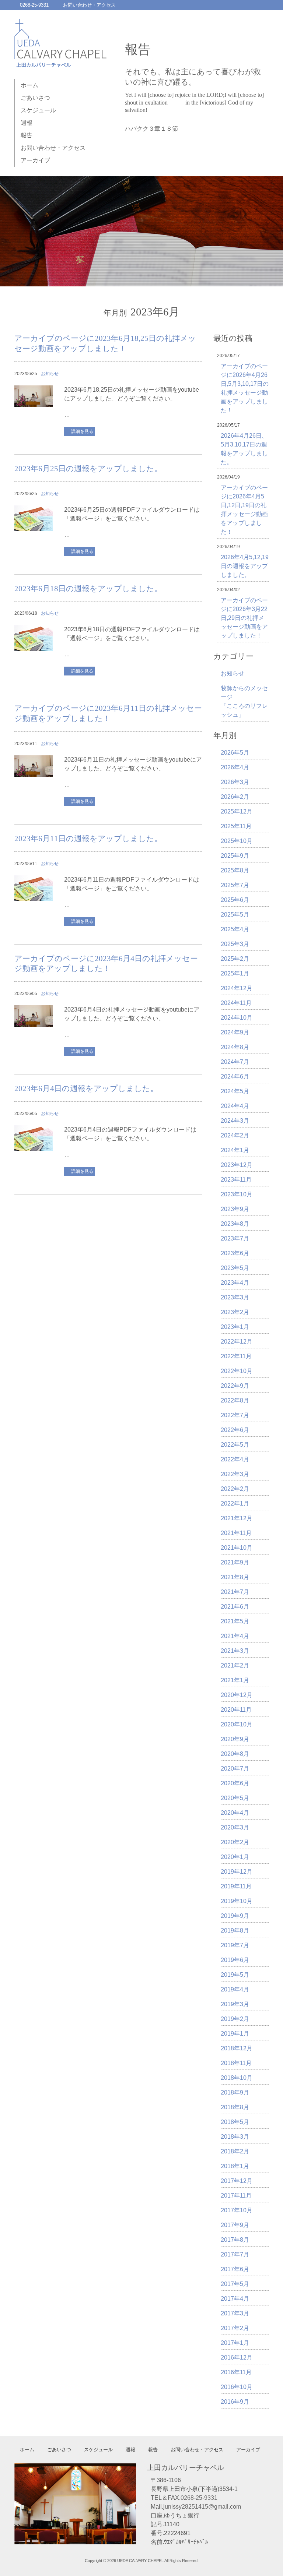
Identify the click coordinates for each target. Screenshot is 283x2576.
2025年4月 (235, 929)
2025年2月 (235, 959)
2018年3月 (235, 2137)
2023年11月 (236, 1180)
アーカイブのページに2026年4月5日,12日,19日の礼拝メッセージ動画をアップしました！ (244, 510)
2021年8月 (235, 1577)
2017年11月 (236, 2196)
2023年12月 (237, 1165)
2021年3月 (235, 1651)
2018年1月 (235, 2166)
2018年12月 (237, 2048)
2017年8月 (235, 2240)
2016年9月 (235, 2402)
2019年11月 (236, 1886)
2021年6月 (235, 1607)
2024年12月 (237, 988)
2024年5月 (235, 1091)
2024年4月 (235, 1106)
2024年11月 (236, 1003)
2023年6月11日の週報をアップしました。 (88, 839)
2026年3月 (235, 782)
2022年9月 (235, 1386)
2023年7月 (235, 1238)
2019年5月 (235, 1975)
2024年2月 (235, 1135)
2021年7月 (235, 1592)
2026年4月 (235, 767)
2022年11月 (236, 1356)
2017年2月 (235, 2328)
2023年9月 (235, 1209)
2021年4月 (235, 1636)
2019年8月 (235, 1931)
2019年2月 (235, 2019)
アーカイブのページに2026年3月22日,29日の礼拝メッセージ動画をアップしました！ (244, 618)
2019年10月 (237, 1901)
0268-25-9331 (34, 5)
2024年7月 (235, 1062)
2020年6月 (235, 1783)
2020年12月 (237, 1695)
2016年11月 (236, 2372)
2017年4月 (235, 2299)
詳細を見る (82, 431)
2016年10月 (237, 2387)
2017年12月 (237, 2181)
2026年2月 (235, 797)
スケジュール (38, 110)
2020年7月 (235, 1769)
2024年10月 (237, 1018)
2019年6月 (235, 1960)
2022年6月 (235, 1430)
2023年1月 (235, 1327)
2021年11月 (236, 1533)
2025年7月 (235, 885)
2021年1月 (235, 1680)
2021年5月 (235, 1621)
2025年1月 (235, 973)
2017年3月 (235, 2313)
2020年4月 (235, 1813)
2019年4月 (235, 1989)
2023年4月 (235, 1283)
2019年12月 (237, 1872)
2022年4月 (235, 1459)
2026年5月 (235, 753)
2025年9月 (235, 856)
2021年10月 (237, 1548)
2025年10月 (237, 841)
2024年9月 (235, 1032)
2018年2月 (235, 2151)
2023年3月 (235, 1297)
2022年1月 (235, 1504)
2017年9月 (235, 2225)
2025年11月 (236, 826)
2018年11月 (236, 2063)
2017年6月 (235, 2269)
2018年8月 (235, 2107)
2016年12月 (237, 2358)
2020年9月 (235, 1739)
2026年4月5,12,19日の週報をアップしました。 (245, 566)
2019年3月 (235, 2004)
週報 (27, 123)
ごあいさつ (35, 98)
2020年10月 (237, 1724)
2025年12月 (237, 811)
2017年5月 (235, 2284)
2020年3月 (235, 1827)
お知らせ (50, 374)
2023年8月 (235, 1224)
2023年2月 (235, 1312)
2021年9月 (235, 1562)
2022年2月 (235, 1489)
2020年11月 (236, 1710)
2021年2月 (235, 1665)
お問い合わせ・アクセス (89, 5)
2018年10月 (237, 2078)
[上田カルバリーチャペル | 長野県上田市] (60, 61)
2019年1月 (235, 2034)
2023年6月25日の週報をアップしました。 (88, 469)
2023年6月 (235, 1253)
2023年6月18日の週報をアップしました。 (88, 589)
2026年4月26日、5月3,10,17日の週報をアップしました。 (244, 449)
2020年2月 (235, 1842)
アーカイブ (35, 160)
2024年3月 (235, 1121)
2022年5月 (235, 1445)
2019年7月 (235, 1945)
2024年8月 (235, 1047)
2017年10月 (237, 2210)
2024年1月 (235, 1150)
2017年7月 (235, 2254)
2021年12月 (237, 1518)
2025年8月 (235, 870)
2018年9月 (235, 2092)
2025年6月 (235, 900)
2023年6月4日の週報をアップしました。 (86, 1088)
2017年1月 (235, 2343)
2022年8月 (235, 1400)
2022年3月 (235, 1474)
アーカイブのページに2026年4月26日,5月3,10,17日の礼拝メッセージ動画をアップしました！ (245, 388)
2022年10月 (237, 1371)
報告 (27, 135)
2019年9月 (235, 1916)
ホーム (29, 85)
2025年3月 (235, 944)
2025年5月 (235, 915)
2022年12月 (237, 1342)
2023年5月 (235, 1268)
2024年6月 (235, 1077)
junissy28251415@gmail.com (202, 2507)
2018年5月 (235, 2122)
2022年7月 (235, 1415)
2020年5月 (235, 1798)
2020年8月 (235, 1754)
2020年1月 (235, 1857)
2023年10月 (237, 1194)
